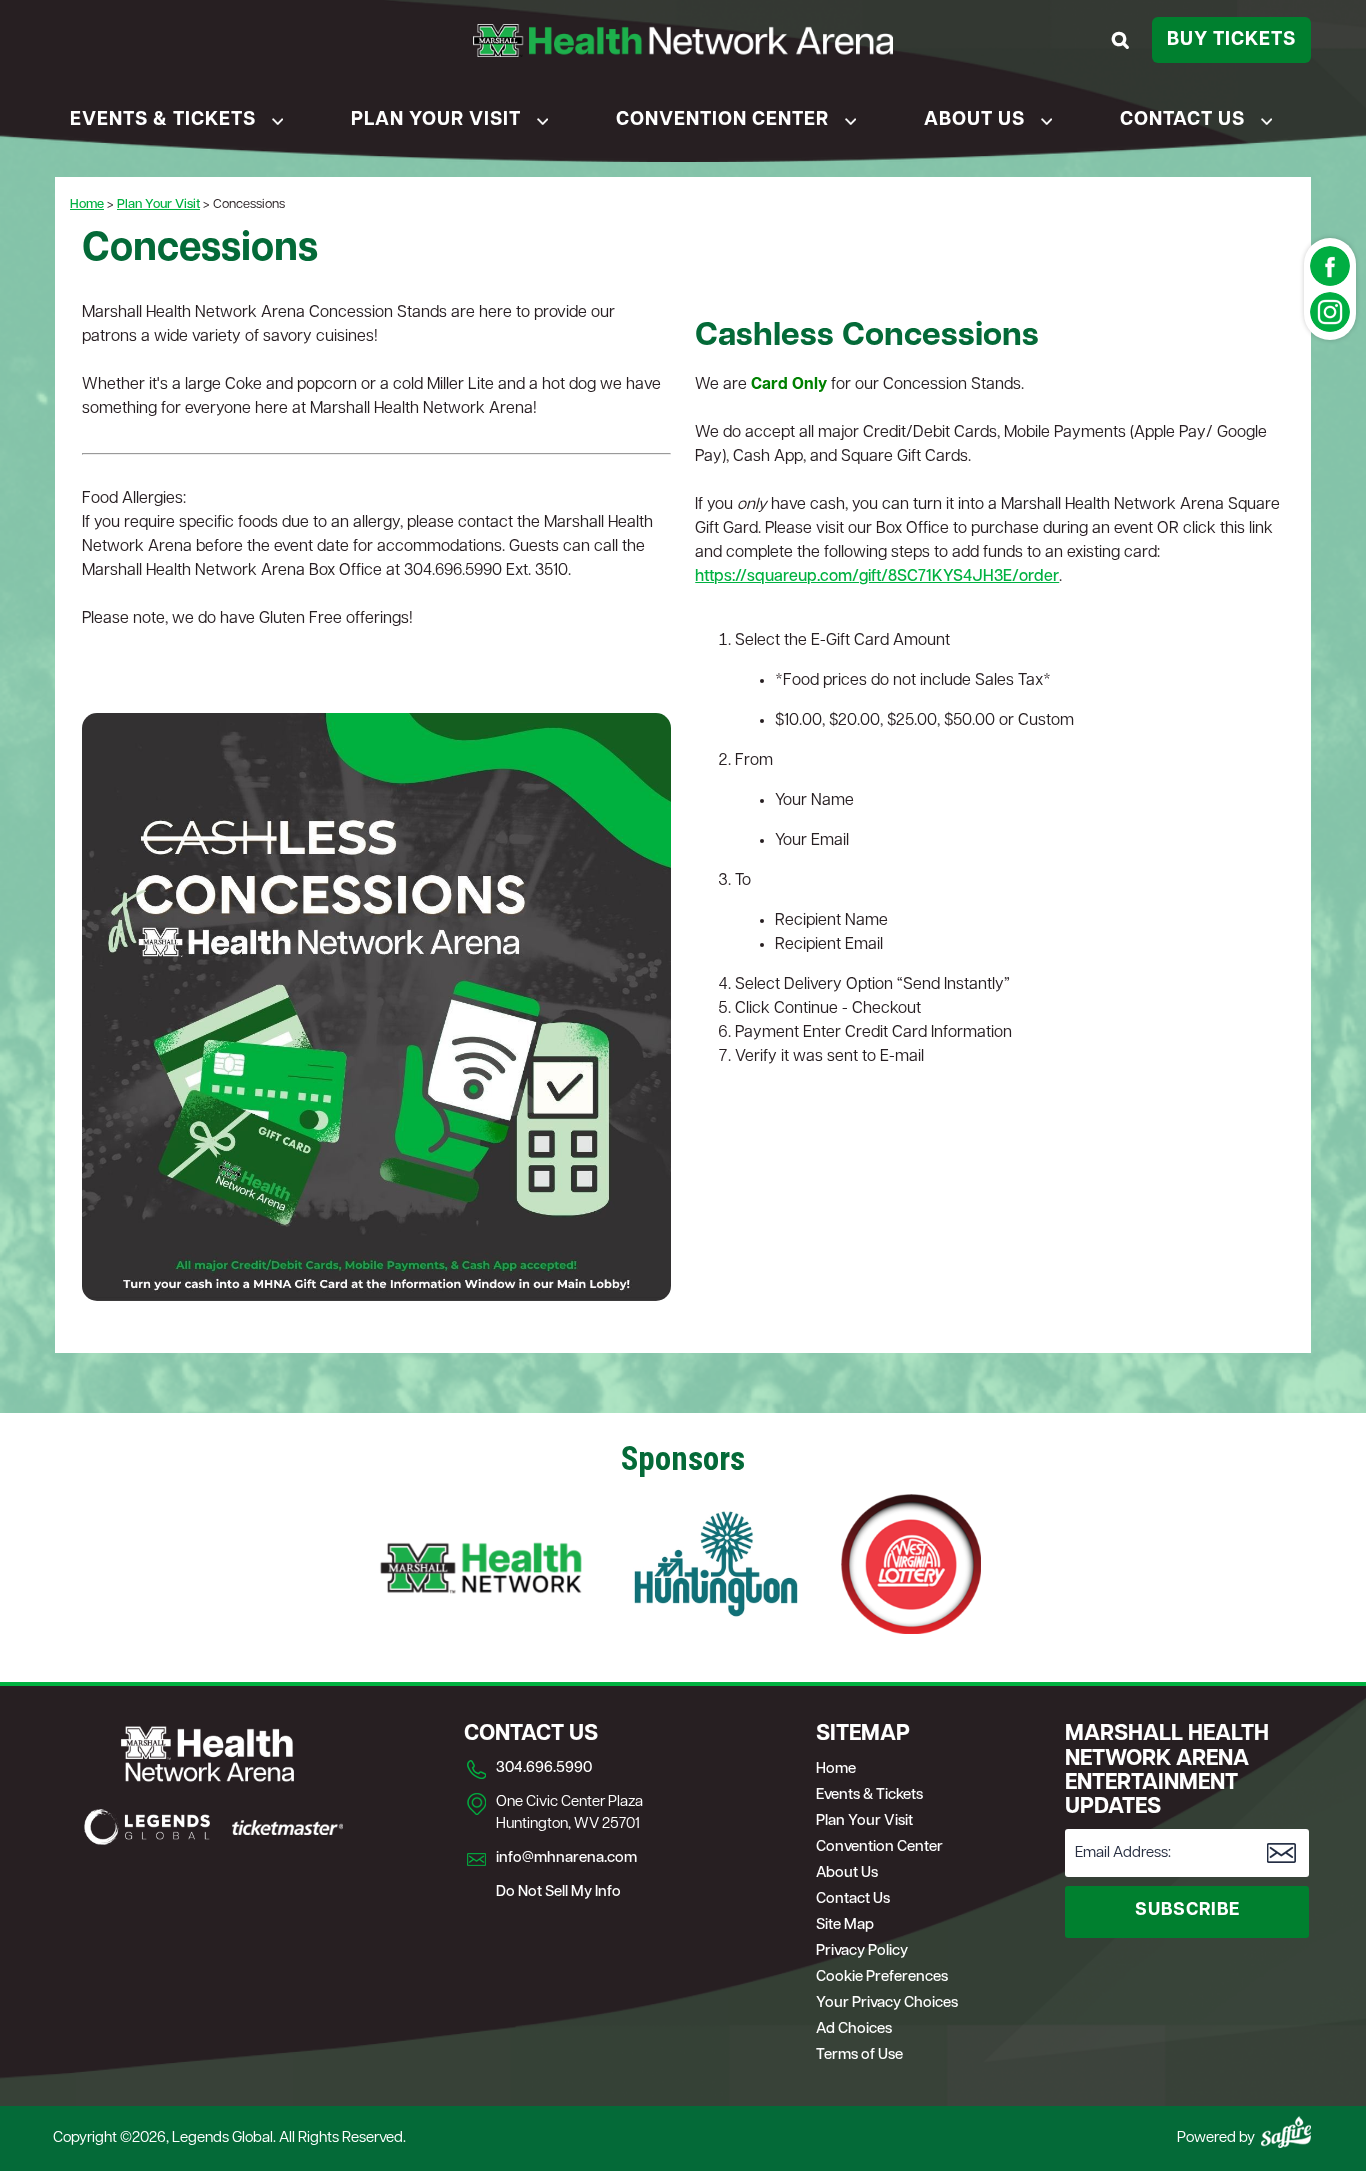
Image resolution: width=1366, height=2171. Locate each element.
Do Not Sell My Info (558, 1892)
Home (87, 204)
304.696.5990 (544, 1768)
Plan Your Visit (436, 120)
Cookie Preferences (882, 1977)
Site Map (845, 1925)
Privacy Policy (862, 1951)
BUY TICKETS (1231, 40)
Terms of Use (859, 2055)
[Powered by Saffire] (1286, 2132)
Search (1123, 40)
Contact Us (1182, 120)
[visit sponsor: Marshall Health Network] (481, 1568)
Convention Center (722, 120)
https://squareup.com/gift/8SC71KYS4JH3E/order (877, 577)
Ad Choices (854, 2029)
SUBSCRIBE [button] (1187, 1911)
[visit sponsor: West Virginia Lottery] (911, 1568)
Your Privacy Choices (887, 2003)
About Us (974, 120)
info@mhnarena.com (566, 1858)
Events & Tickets (163, 120)
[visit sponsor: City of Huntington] (716, 1568)
